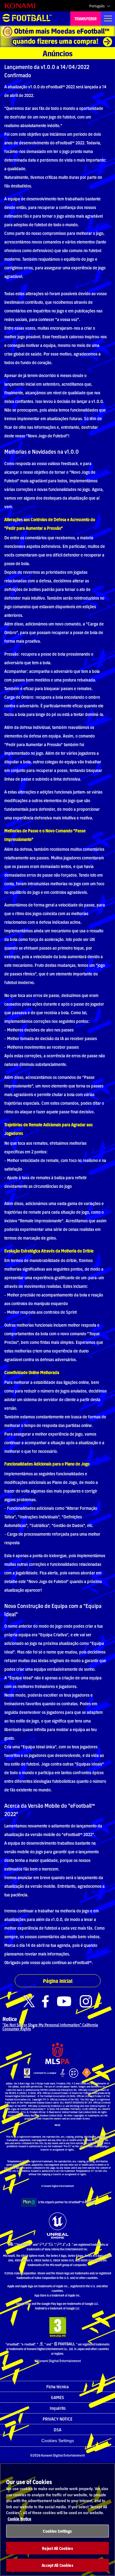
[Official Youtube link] (64, 2001)
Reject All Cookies (57, 2548)
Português (97, 6)
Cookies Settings (58, 2441)
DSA (57, 2429)
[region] (57, 2520)
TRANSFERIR (86, 18)
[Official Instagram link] (86, 2001)
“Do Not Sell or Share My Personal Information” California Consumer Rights (50, 2027)
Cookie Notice (19, 2519)
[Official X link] (29, 2001)
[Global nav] (108, 18)
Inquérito (58, 2408)
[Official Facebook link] (45, 2001)
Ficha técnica (57, 2386)
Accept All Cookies (57, 2565)
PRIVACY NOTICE (57, 2419)
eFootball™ (27, 18)
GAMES (57, 2397)
